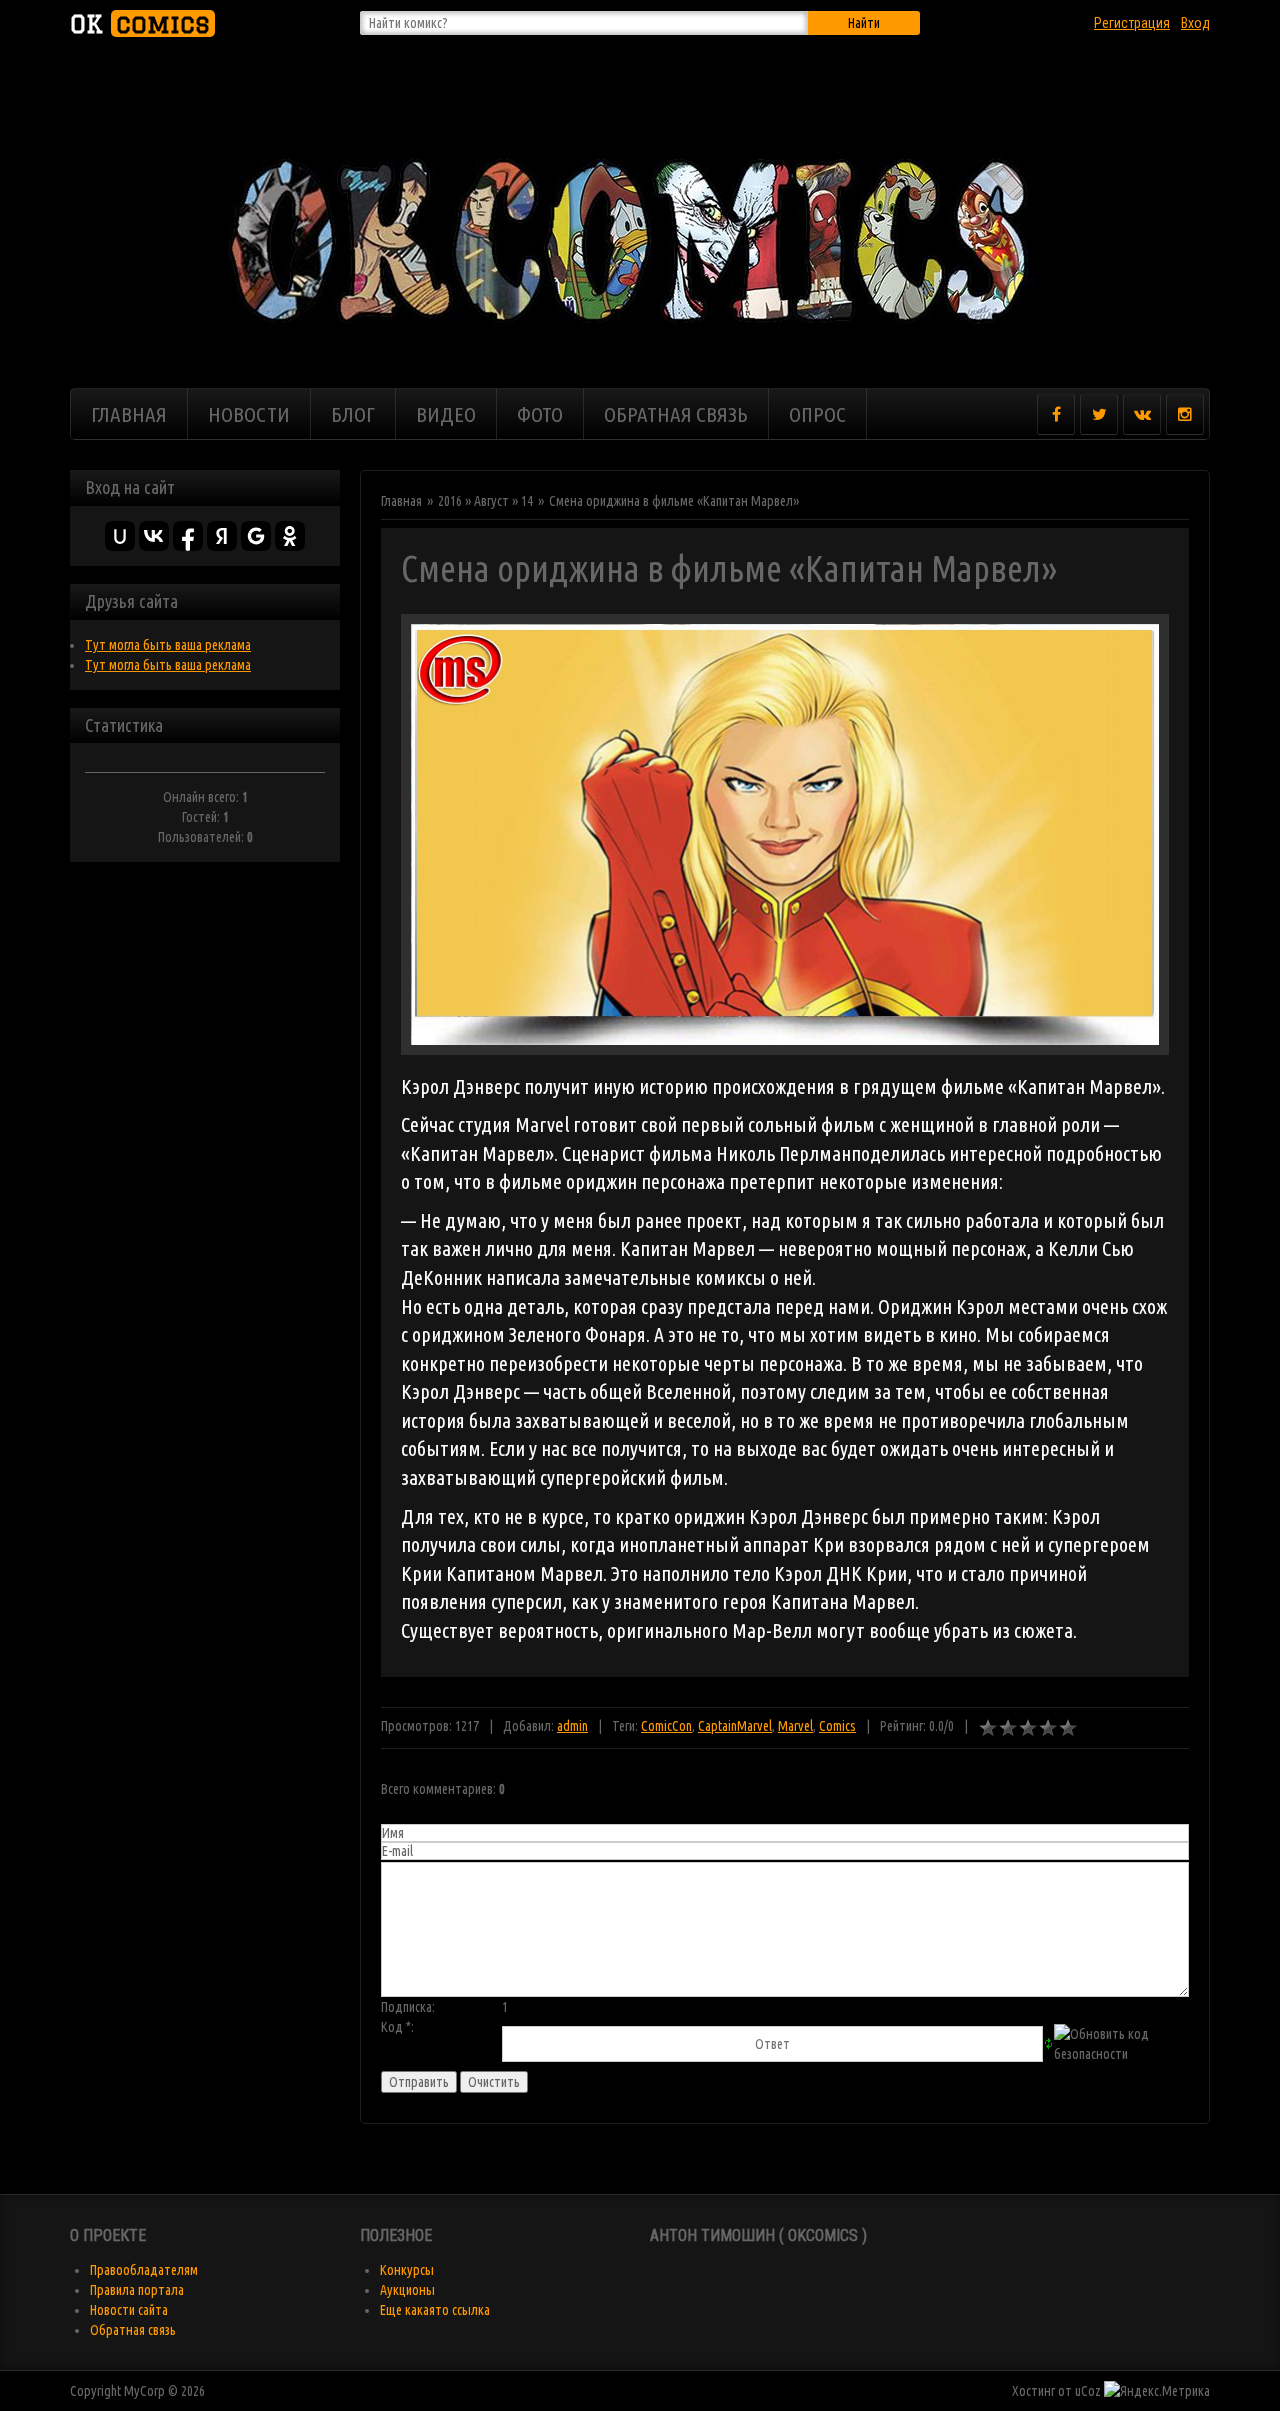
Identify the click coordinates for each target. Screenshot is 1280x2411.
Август (491, 501)
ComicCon (666, 1726)
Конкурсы (407, 2270)
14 (527, 501)
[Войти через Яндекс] (222, 536)
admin (572, 1726)
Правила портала (137, 2290)
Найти (864, 23)
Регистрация (1132, 23)
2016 (450, 501)
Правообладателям (144, 2270)
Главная (401, 501)
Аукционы (407, 2290)
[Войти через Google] (256, 536)
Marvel (795, 1726)
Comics (837, 1726)
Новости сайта (129, 2310)
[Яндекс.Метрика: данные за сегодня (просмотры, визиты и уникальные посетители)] (1157, 2391)
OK (140, 23)
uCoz (1088, 2391)
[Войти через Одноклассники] (290, 536)
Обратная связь (133, 2330)
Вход (1195, 23)
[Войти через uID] (120, 536)
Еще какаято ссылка (435, 2310)
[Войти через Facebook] (188, 536)
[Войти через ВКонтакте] (154, 536)
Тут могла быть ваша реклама (168, 645)
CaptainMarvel (735, 1726)
